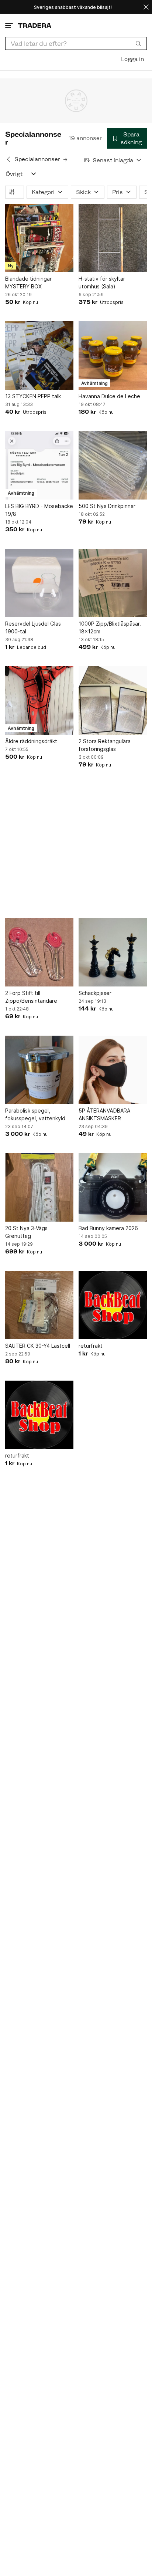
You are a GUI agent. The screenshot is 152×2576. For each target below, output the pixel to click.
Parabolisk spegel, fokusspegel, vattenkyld (35, 1114)
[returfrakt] (113, 1305)
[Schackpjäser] (113, 952)
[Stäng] (146, 7)
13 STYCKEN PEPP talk (33, 396)
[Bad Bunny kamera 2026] (113, 1187)
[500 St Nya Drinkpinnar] (113, 465)
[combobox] (76, 43)
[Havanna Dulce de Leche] (113, 356)
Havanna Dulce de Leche (109, 396)
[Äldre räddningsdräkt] (39, 700)
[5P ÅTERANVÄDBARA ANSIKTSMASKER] (113, 1070)
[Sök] (138, 43)
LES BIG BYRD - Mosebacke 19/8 (39, 510)
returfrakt (91, 1346)
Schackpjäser (95, 993)
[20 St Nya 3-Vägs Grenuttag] (39, 1187)
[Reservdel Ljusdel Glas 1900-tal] (39, 583)
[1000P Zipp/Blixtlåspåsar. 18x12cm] (113, 583)
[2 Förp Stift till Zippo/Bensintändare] (39, 952)
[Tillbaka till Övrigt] (8, 159)
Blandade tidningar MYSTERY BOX (28, 282)
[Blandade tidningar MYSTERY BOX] (39, 238)
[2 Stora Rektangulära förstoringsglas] (113, 700)
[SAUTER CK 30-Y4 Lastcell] (39, 1305)
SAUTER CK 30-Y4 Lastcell (38, 1346)
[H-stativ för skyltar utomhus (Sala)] (113, 238)
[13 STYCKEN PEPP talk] (39, 356)
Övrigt (14, 174)
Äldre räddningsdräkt (31, 741)
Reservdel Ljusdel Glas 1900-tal (33, 627)
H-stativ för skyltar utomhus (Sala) (102, 282)
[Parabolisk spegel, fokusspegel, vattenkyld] (39, 1070)
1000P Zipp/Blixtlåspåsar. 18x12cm (110, 627)
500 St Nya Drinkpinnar (107, 506)
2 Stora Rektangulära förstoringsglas (105, 745)
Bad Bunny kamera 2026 (108, 1228)
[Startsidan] (35, 25)
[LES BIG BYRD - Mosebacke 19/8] (39, 465)
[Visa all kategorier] (34, 174)
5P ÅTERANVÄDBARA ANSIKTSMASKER (104, 1114)
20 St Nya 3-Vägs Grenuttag (26, 1232)
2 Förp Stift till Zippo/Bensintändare (31, 997)
